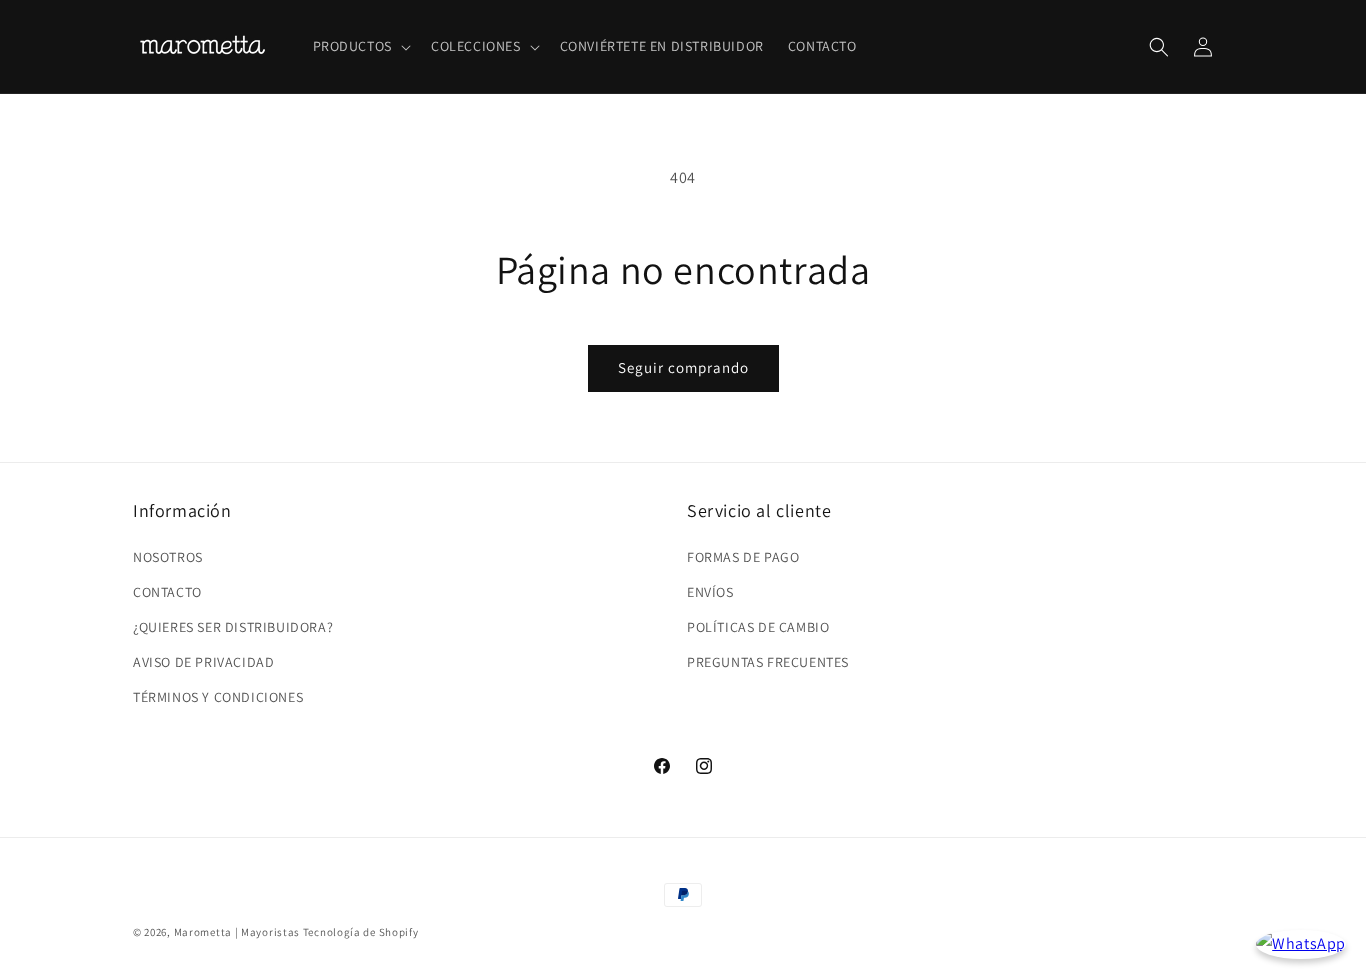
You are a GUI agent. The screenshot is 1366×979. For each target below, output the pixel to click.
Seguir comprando (683, 367)
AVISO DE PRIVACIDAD (203, 662)
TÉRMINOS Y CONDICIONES (218, 697)
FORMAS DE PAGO (743, 556)
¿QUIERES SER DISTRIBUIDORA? (233, 627)
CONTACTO (167, 591)
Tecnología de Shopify (361, 932)
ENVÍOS (710, 591)
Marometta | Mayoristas (237, 932)
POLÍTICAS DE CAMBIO (758, 627)
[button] (360, 46)
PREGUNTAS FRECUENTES (768, 662)
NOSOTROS (168, 556)
